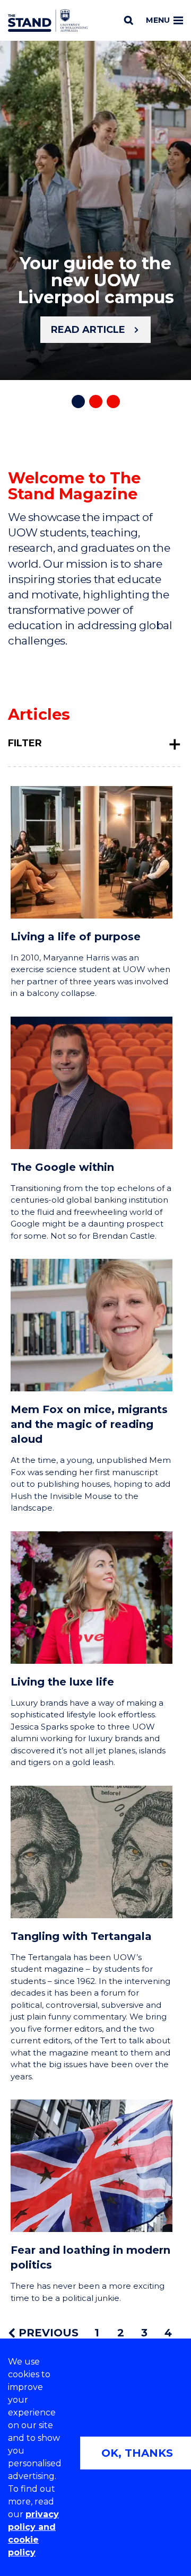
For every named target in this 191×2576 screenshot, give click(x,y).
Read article (88, 330)
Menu (158, 20)
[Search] (129, 20)
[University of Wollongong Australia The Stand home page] (48, 21)
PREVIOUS (47, 2333)
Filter (25, 743)
